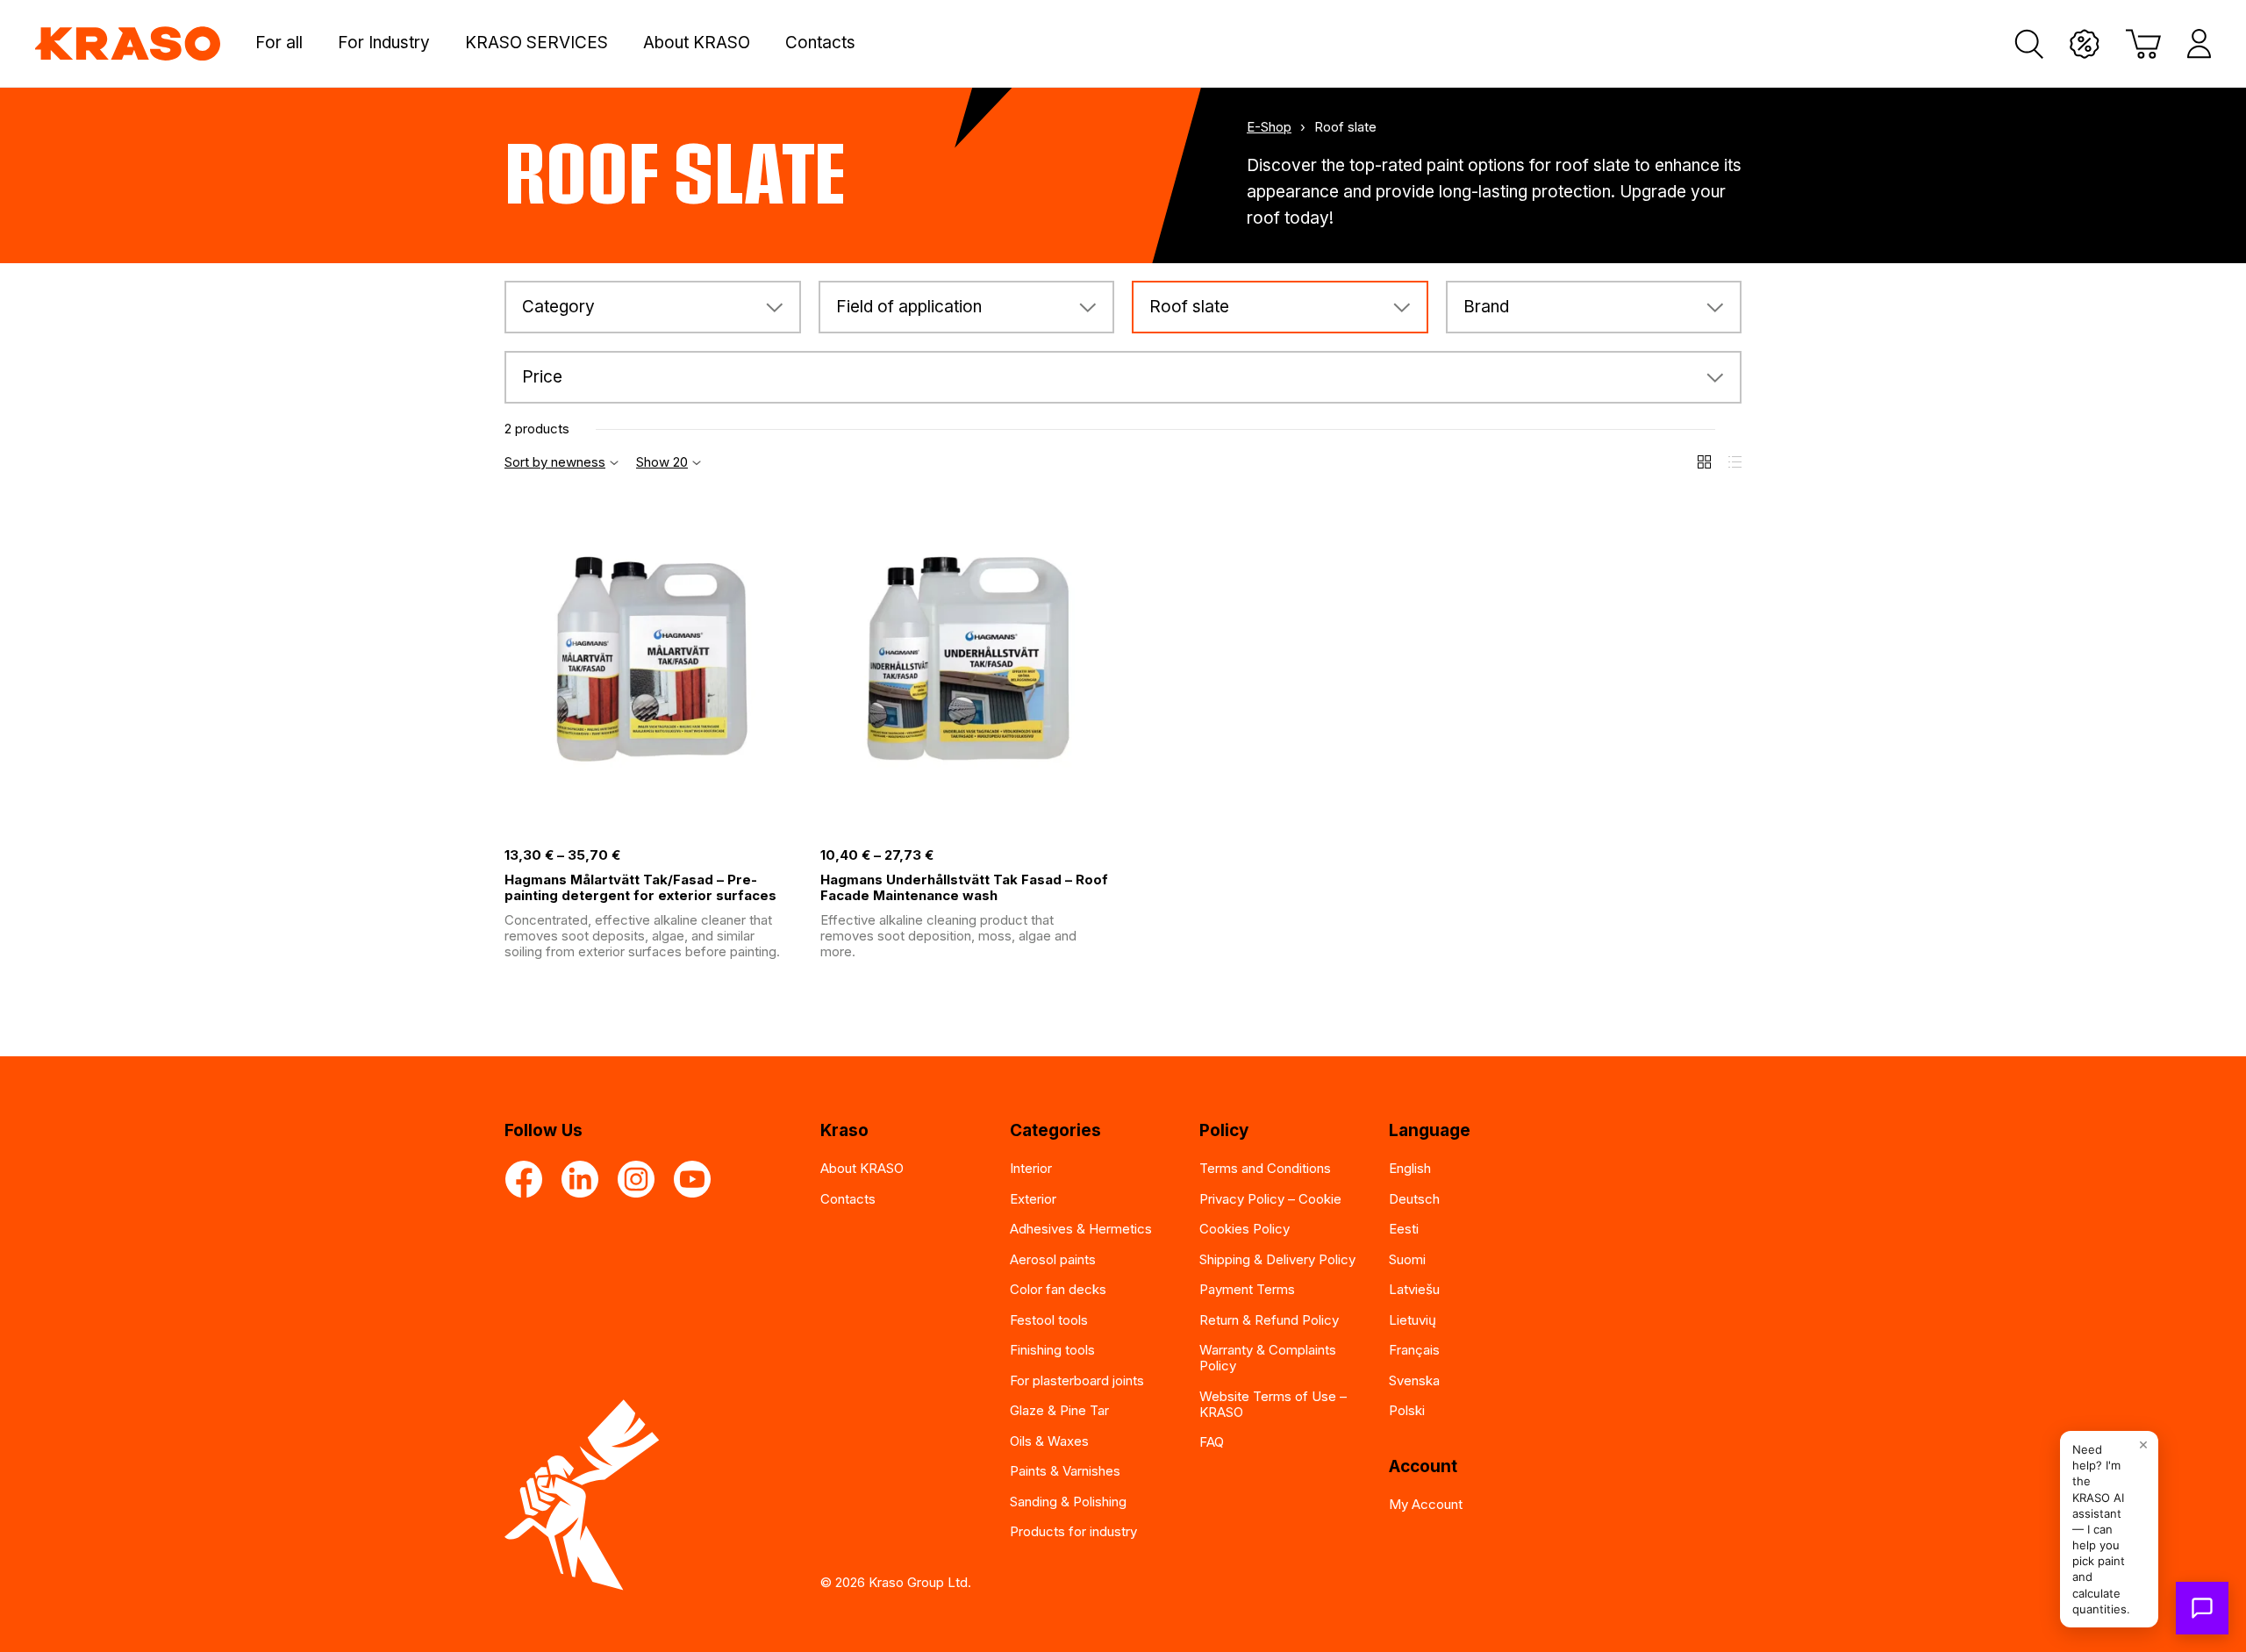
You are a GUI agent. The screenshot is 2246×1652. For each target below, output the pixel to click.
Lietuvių (1413, 1320)
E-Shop (1269, 127)
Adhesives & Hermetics (1081, 1229)
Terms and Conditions (1265, 1168)
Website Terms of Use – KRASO (1273, 1404)
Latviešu (1414, 1289)
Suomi (1407, 1259)
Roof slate (1189, 307)
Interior (1031, 1168)
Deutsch (1414, 1199)
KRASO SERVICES (536, 43)
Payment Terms (1247, 1289)
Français (1414, 1350)
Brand (1486, 307)
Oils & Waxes (1049, 1441)
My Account (1426, 1504)
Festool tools (1049, 1320)
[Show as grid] (1704, 462)
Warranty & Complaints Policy (1268, 1358)
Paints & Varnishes (1065, 1471)
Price (542, 377)
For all (279, 43)
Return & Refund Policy (1269, 1320)
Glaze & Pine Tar (1059, 1410)
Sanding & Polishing (1068, 1502)
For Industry (384, 43)
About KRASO (697, 43)
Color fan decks (1058, 1289)
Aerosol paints (1053, 1259)
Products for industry (1073, 1531)
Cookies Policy (1245, 1229)
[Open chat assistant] (2202, 1608)
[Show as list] (1735, 462)
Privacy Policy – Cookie (1270, 1199)
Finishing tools (1052, 1350)
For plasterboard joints (1077, 1380)
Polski (1407, 1410)
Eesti (1404, 1229)
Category (558, 307)
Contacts (820, 43)
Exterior (1033, 1199)
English (1410, 1168)
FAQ (1212, 1442)
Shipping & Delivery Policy (1277, 1259)
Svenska (1414, 1380)
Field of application (909, 307)
